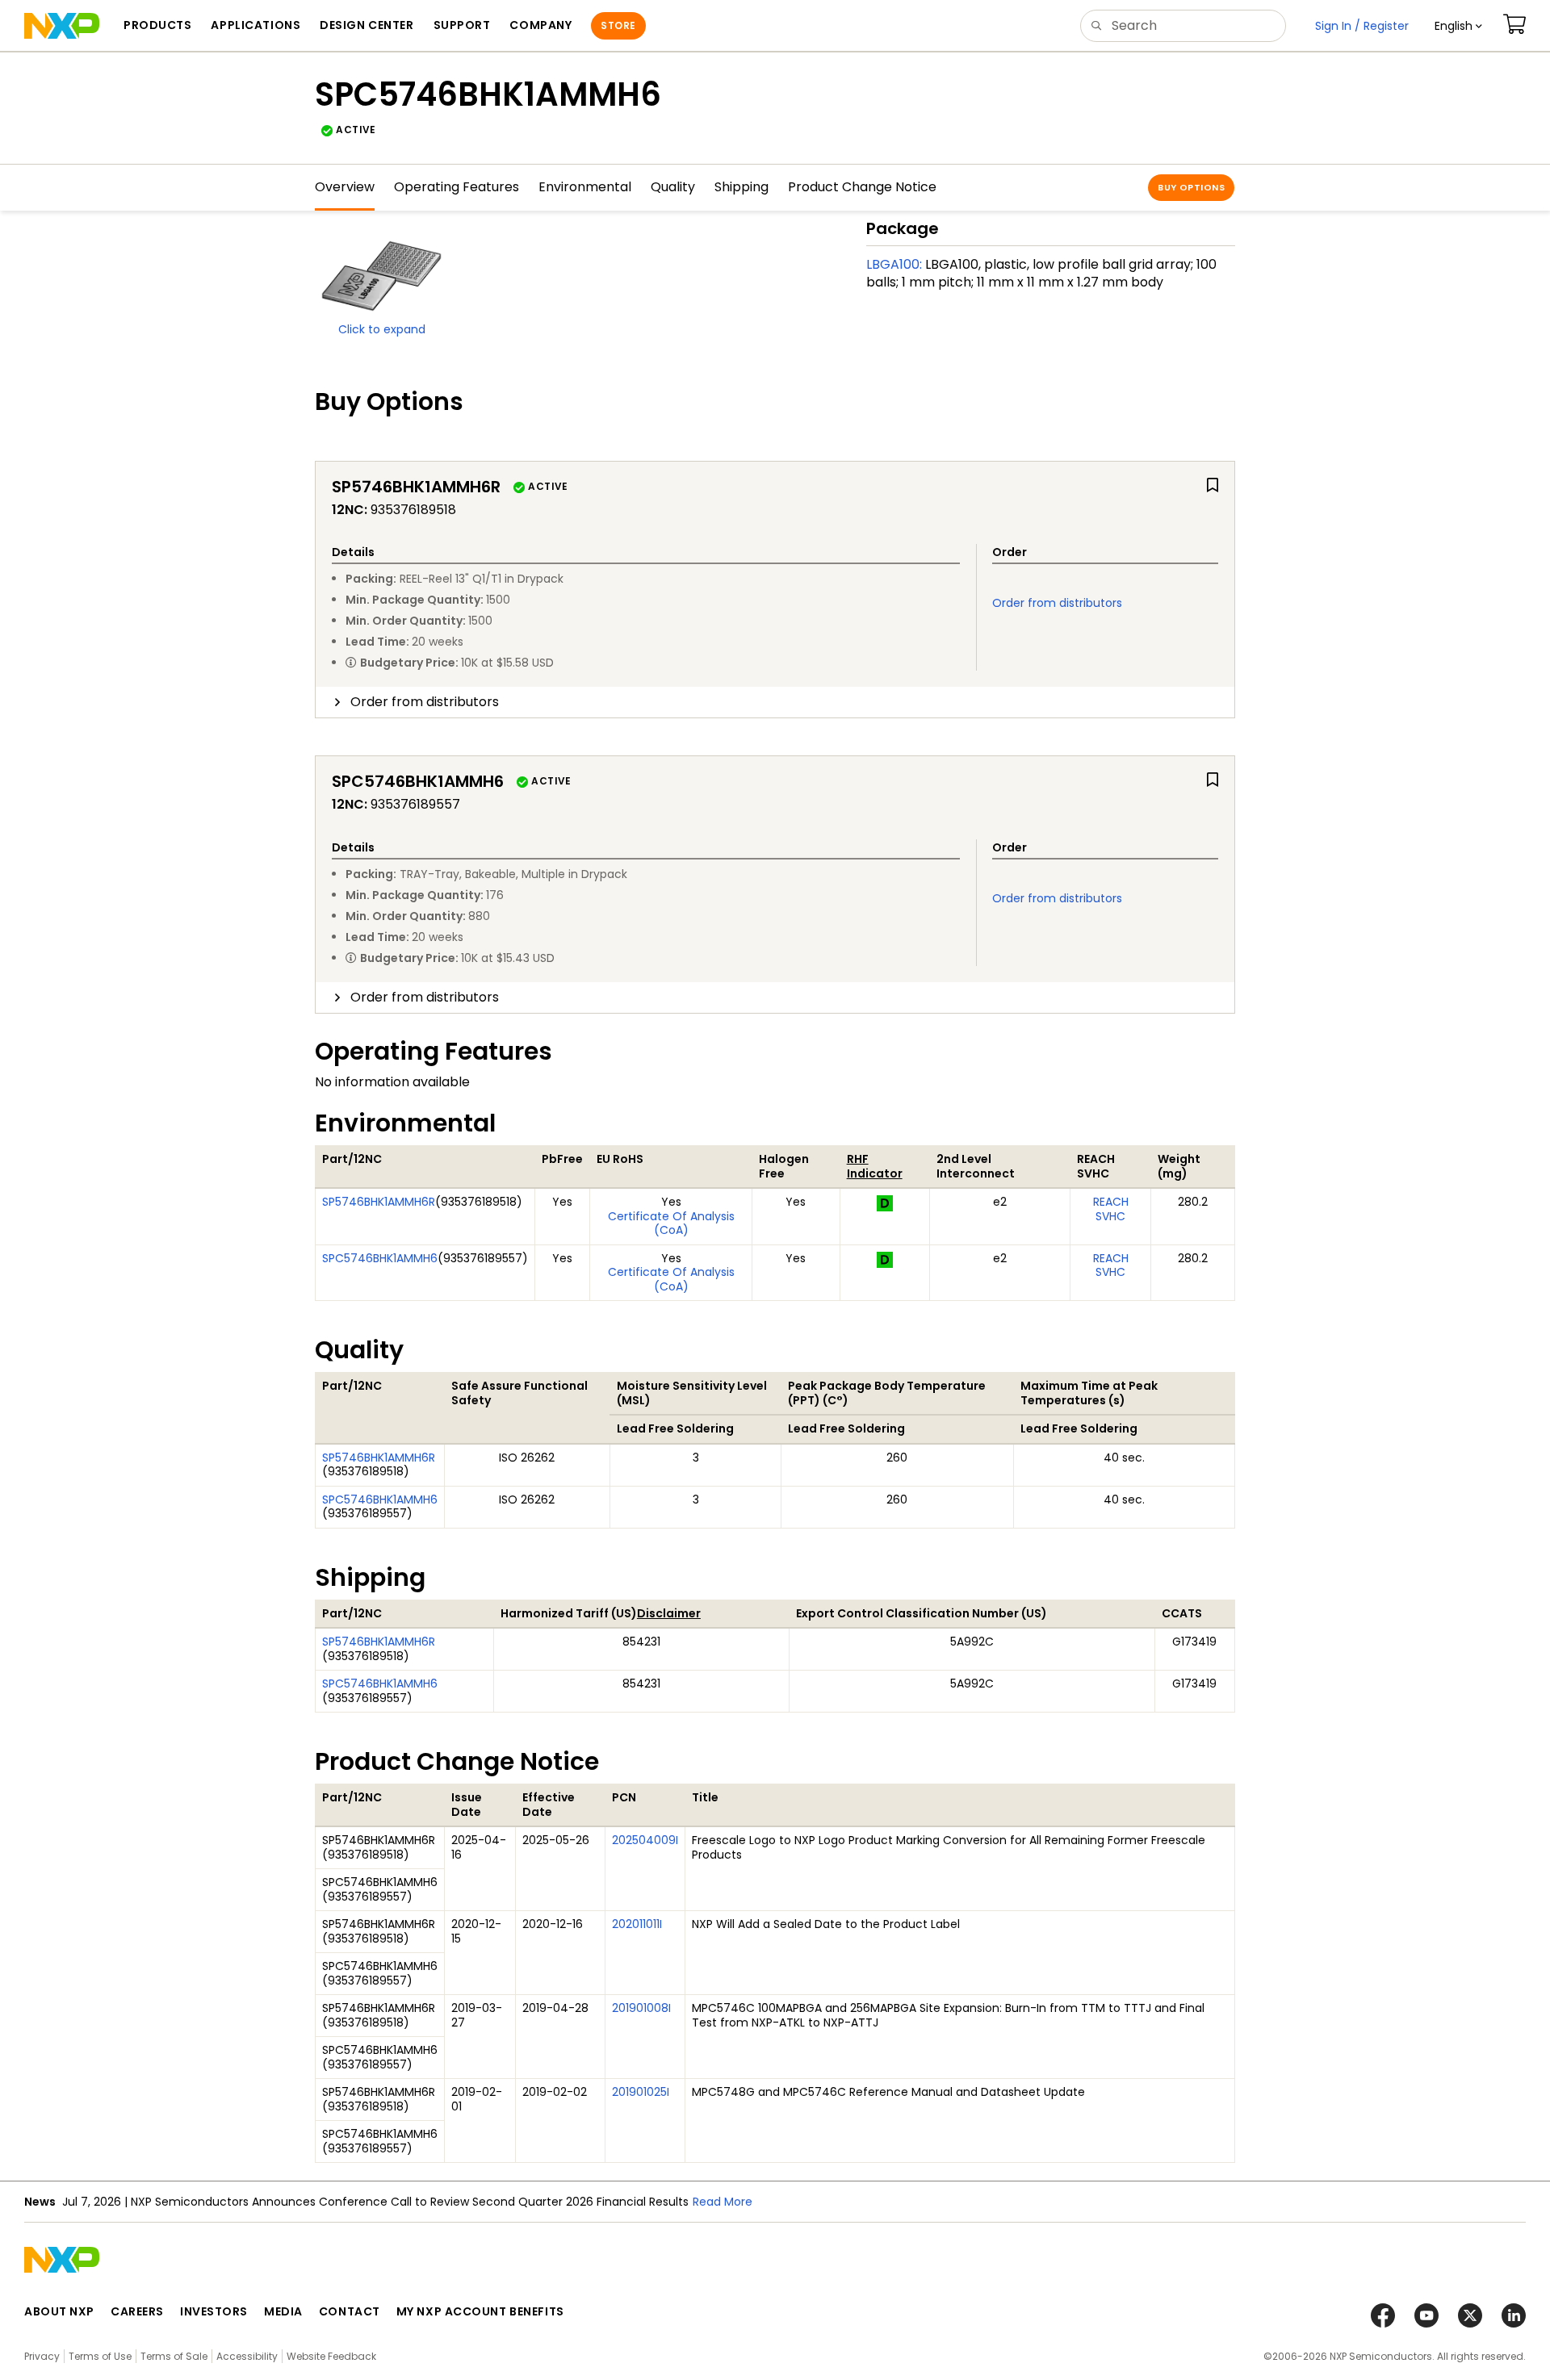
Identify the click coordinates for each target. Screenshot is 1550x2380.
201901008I (641, 2008)
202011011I (637, 1924)
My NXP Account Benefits (480, 2311)
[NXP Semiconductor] (62, 26)
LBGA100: (894, 264)
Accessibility (247, 2356)
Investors (214, 2311)
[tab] (775, 702)
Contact (350, 2311)
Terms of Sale (174, 2356)
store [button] (618, 25)
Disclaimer (669, 1613)
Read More (723, 2202)
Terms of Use (100, 2356)
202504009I (645, 1840)
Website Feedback (331, 2356)
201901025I (641, 2092)
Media (283, 2311)
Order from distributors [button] (425, 702)
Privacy (42, 2356)
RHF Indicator (875, 1166)
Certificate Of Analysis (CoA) (671, 1223)
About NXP (59, 2311)
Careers (137, 2311)
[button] (1458, 26)
